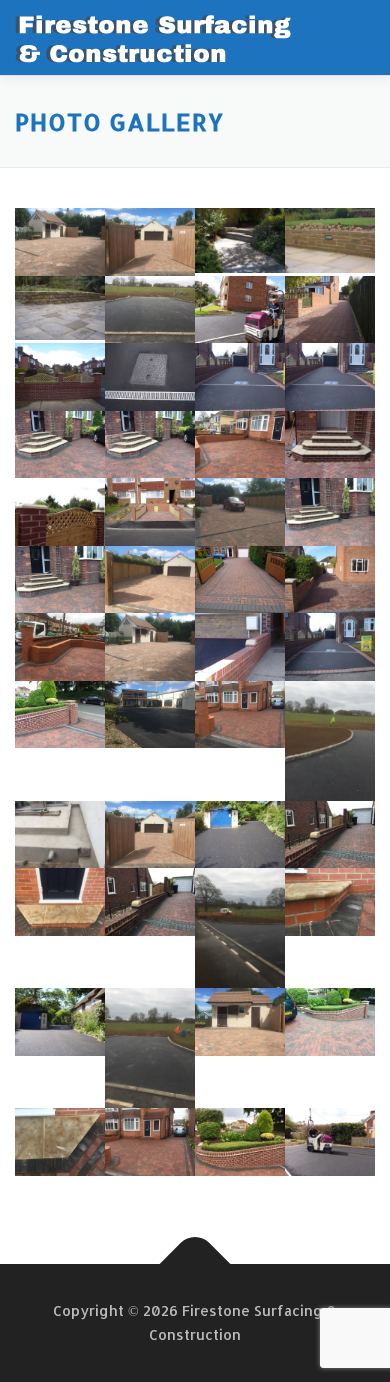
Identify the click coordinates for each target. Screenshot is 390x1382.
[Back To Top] (195, 1264)
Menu (356, 37)
